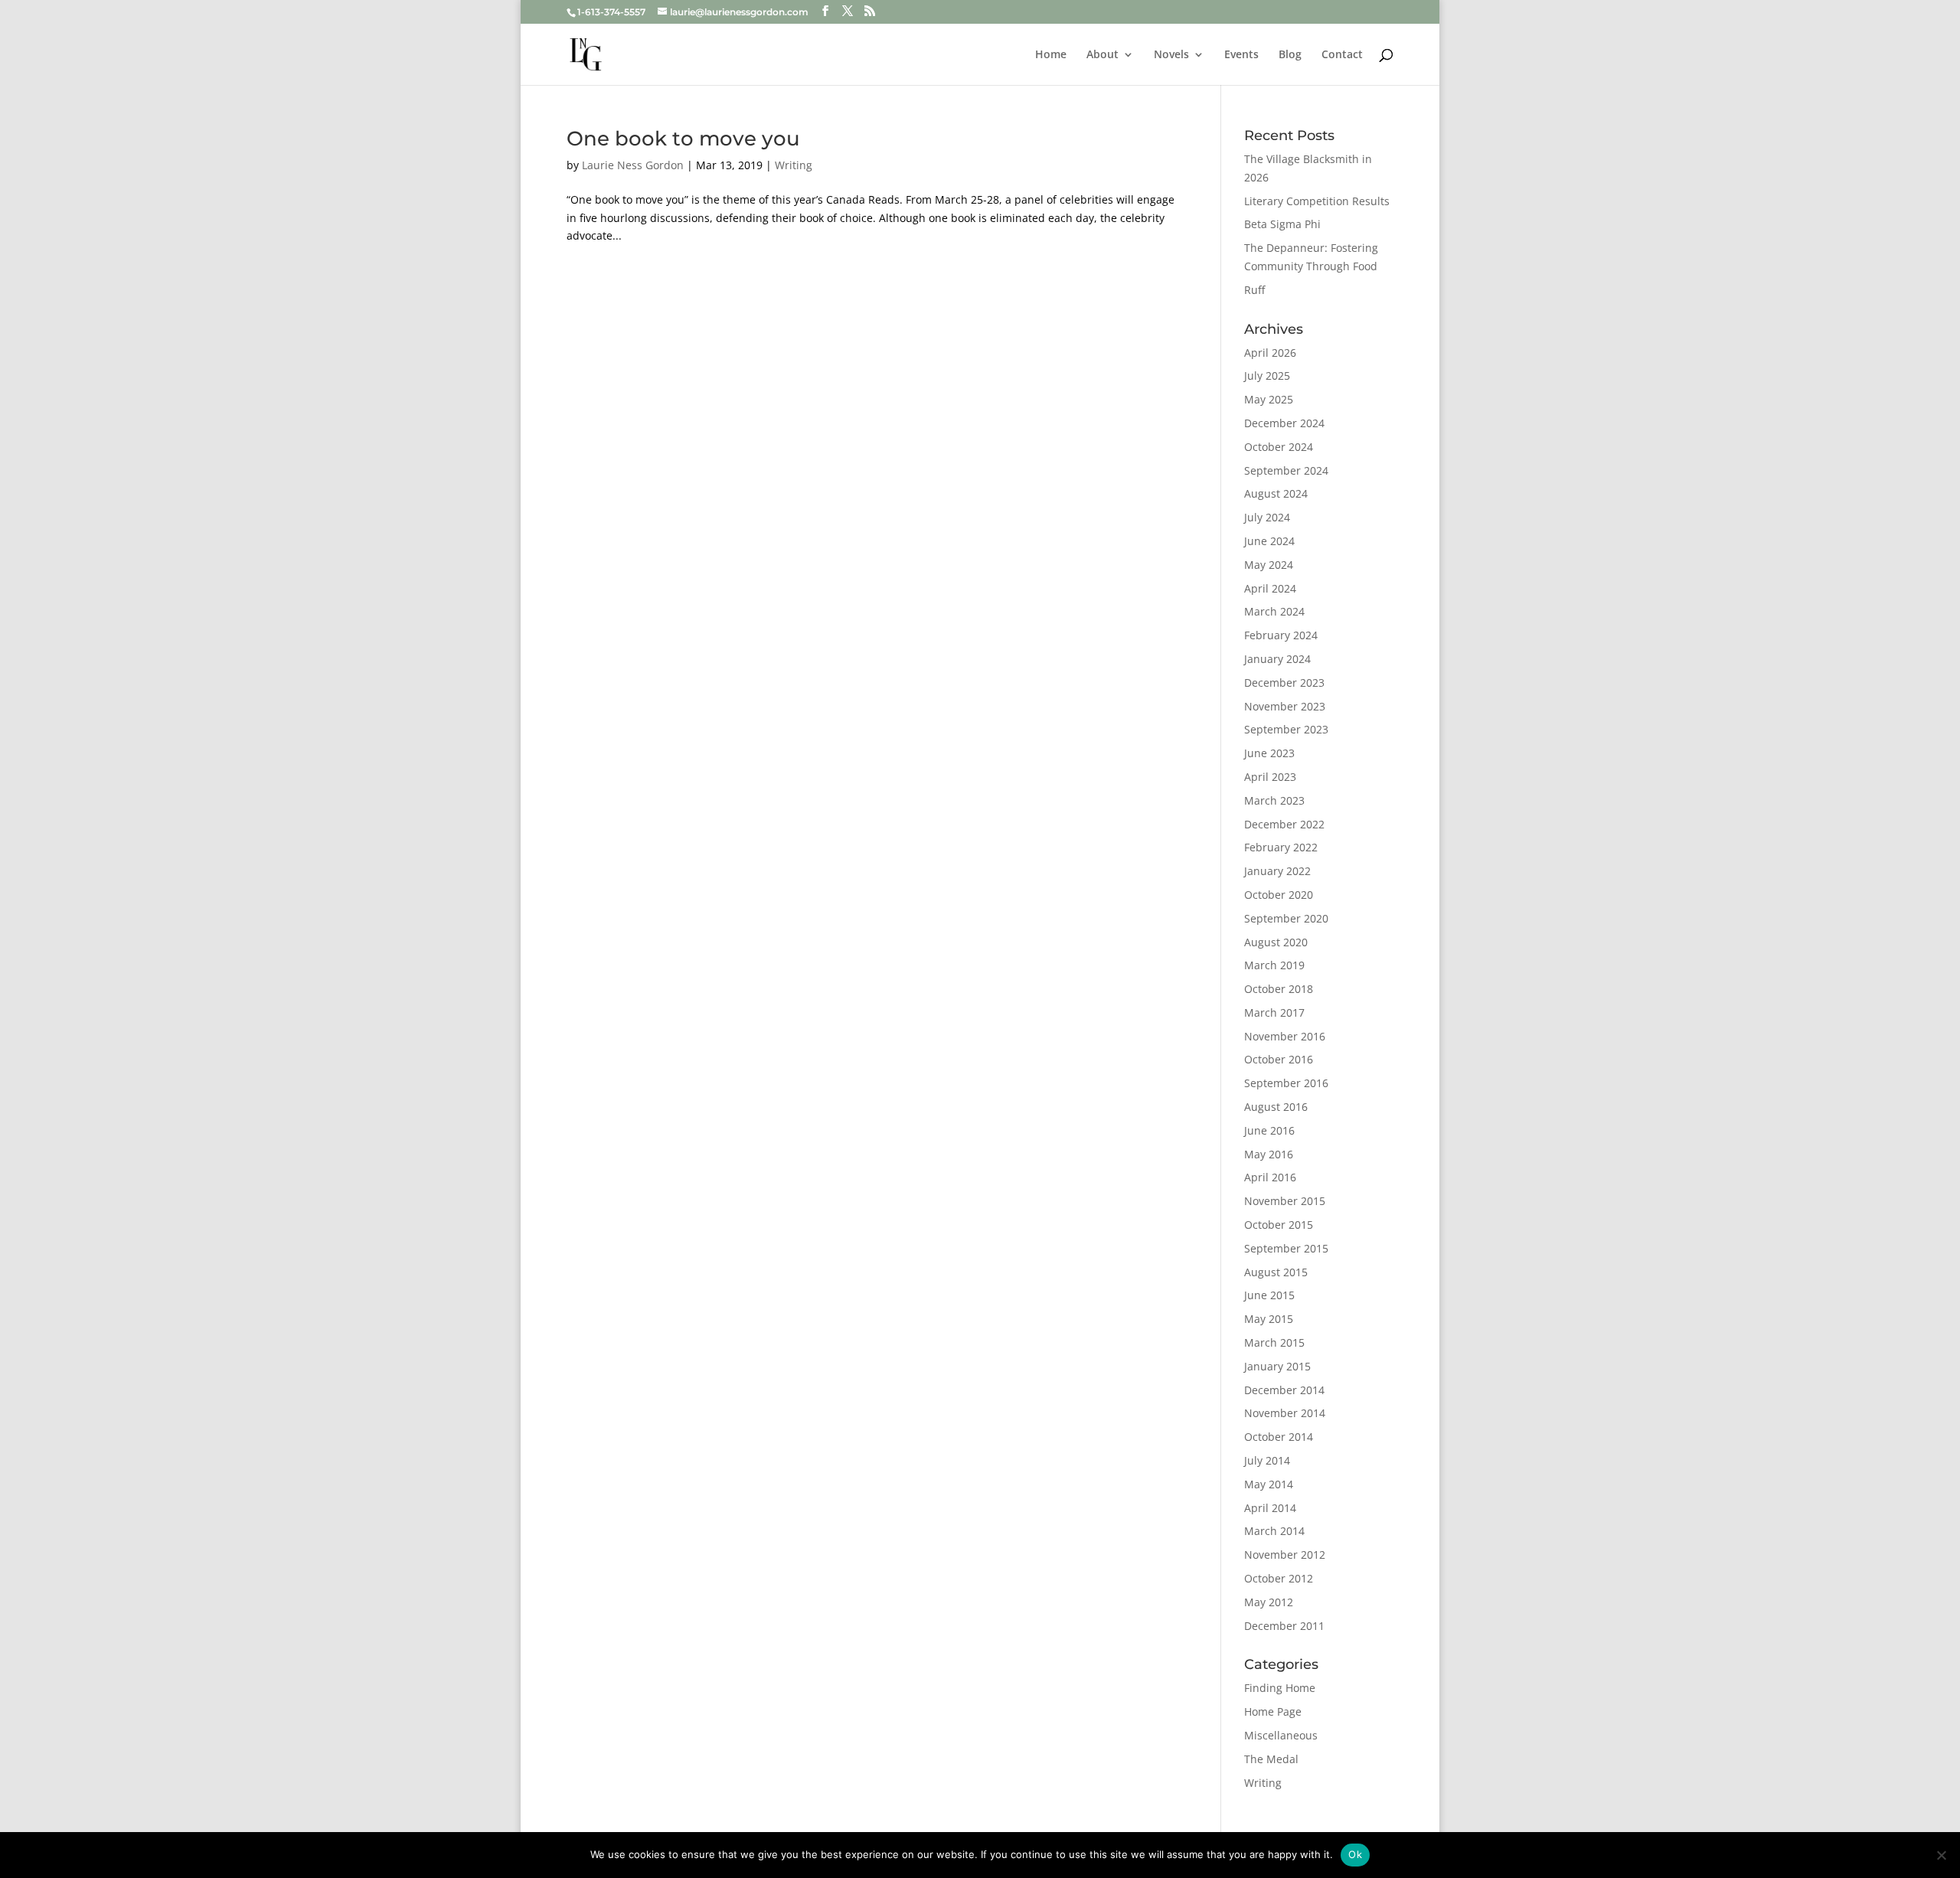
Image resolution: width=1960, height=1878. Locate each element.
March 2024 (1274, 611)
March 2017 (1274, 1012)
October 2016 (1279, 1059)
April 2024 (1270, 588)
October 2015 (1279, 1225)
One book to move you (683, 139)
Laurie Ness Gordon (633, 165)
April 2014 (1270, 1508)
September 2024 (1286, 470)
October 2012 (1279, 1578)
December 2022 (1284, 824)
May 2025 (1269, 399)
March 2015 (1274, 1342)
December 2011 (1284, 1626)
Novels (1171, 55)
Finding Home (1280, 1688)
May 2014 (1269, 1484)
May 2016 (1269, 1154)
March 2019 (1274, 965)
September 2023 (1286, 729)
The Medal (1271, 1759)
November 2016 (1285, 1036)
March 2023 (1274, 800)
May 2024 (1269, 565)
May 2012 (1269, 1602)
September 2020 (1286, 918)
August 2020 (1276, 942)
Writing (794, 165)
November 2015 (1285, 1201)
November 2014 (1285, 1413)
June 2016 (1269, 1130)
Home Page (1273, 1711)
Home (1051, 55)
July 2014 (1267, 1460)
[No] (1941, 1855)
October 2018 (1279, 989)
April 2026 (1270, 353)
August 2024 (1276, 493)
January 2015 (1277, 1366)
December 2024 (1284, 423)
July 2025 (1267, 376)
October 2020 (1279, 895)
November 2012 (1285, 1555)
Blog (1290, 55)
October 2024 (1279, 447)
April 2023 (1270, 777)
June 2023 (1269, 753)
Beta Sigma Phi (1282, 224)
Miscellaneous (1281, 1735)
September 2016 (1286, 1083)
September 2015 (1286, 1248)
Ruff (1254, 290)
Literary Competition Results (1317, 201)
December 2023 (1284, 683)
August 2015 (1276, 1272)
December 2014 (1284, 1390)
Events (1241, 55)
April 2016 (1270, 1177)
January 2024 (1277, 659)
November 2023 (1285, 706)
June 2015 (1269, 1295)
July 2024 (1267, 517)
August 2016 (1276, 1107)
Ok (1355, 1854)
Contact (1342, 55)
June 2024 (1269, 541)
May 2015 (1269, 1319)
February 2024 (1281, 635)
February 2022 (1281, 847)
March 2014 (1274, 1531)
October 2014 (1279, 1437)
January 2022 (1277, 871)
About (1102, 55)
